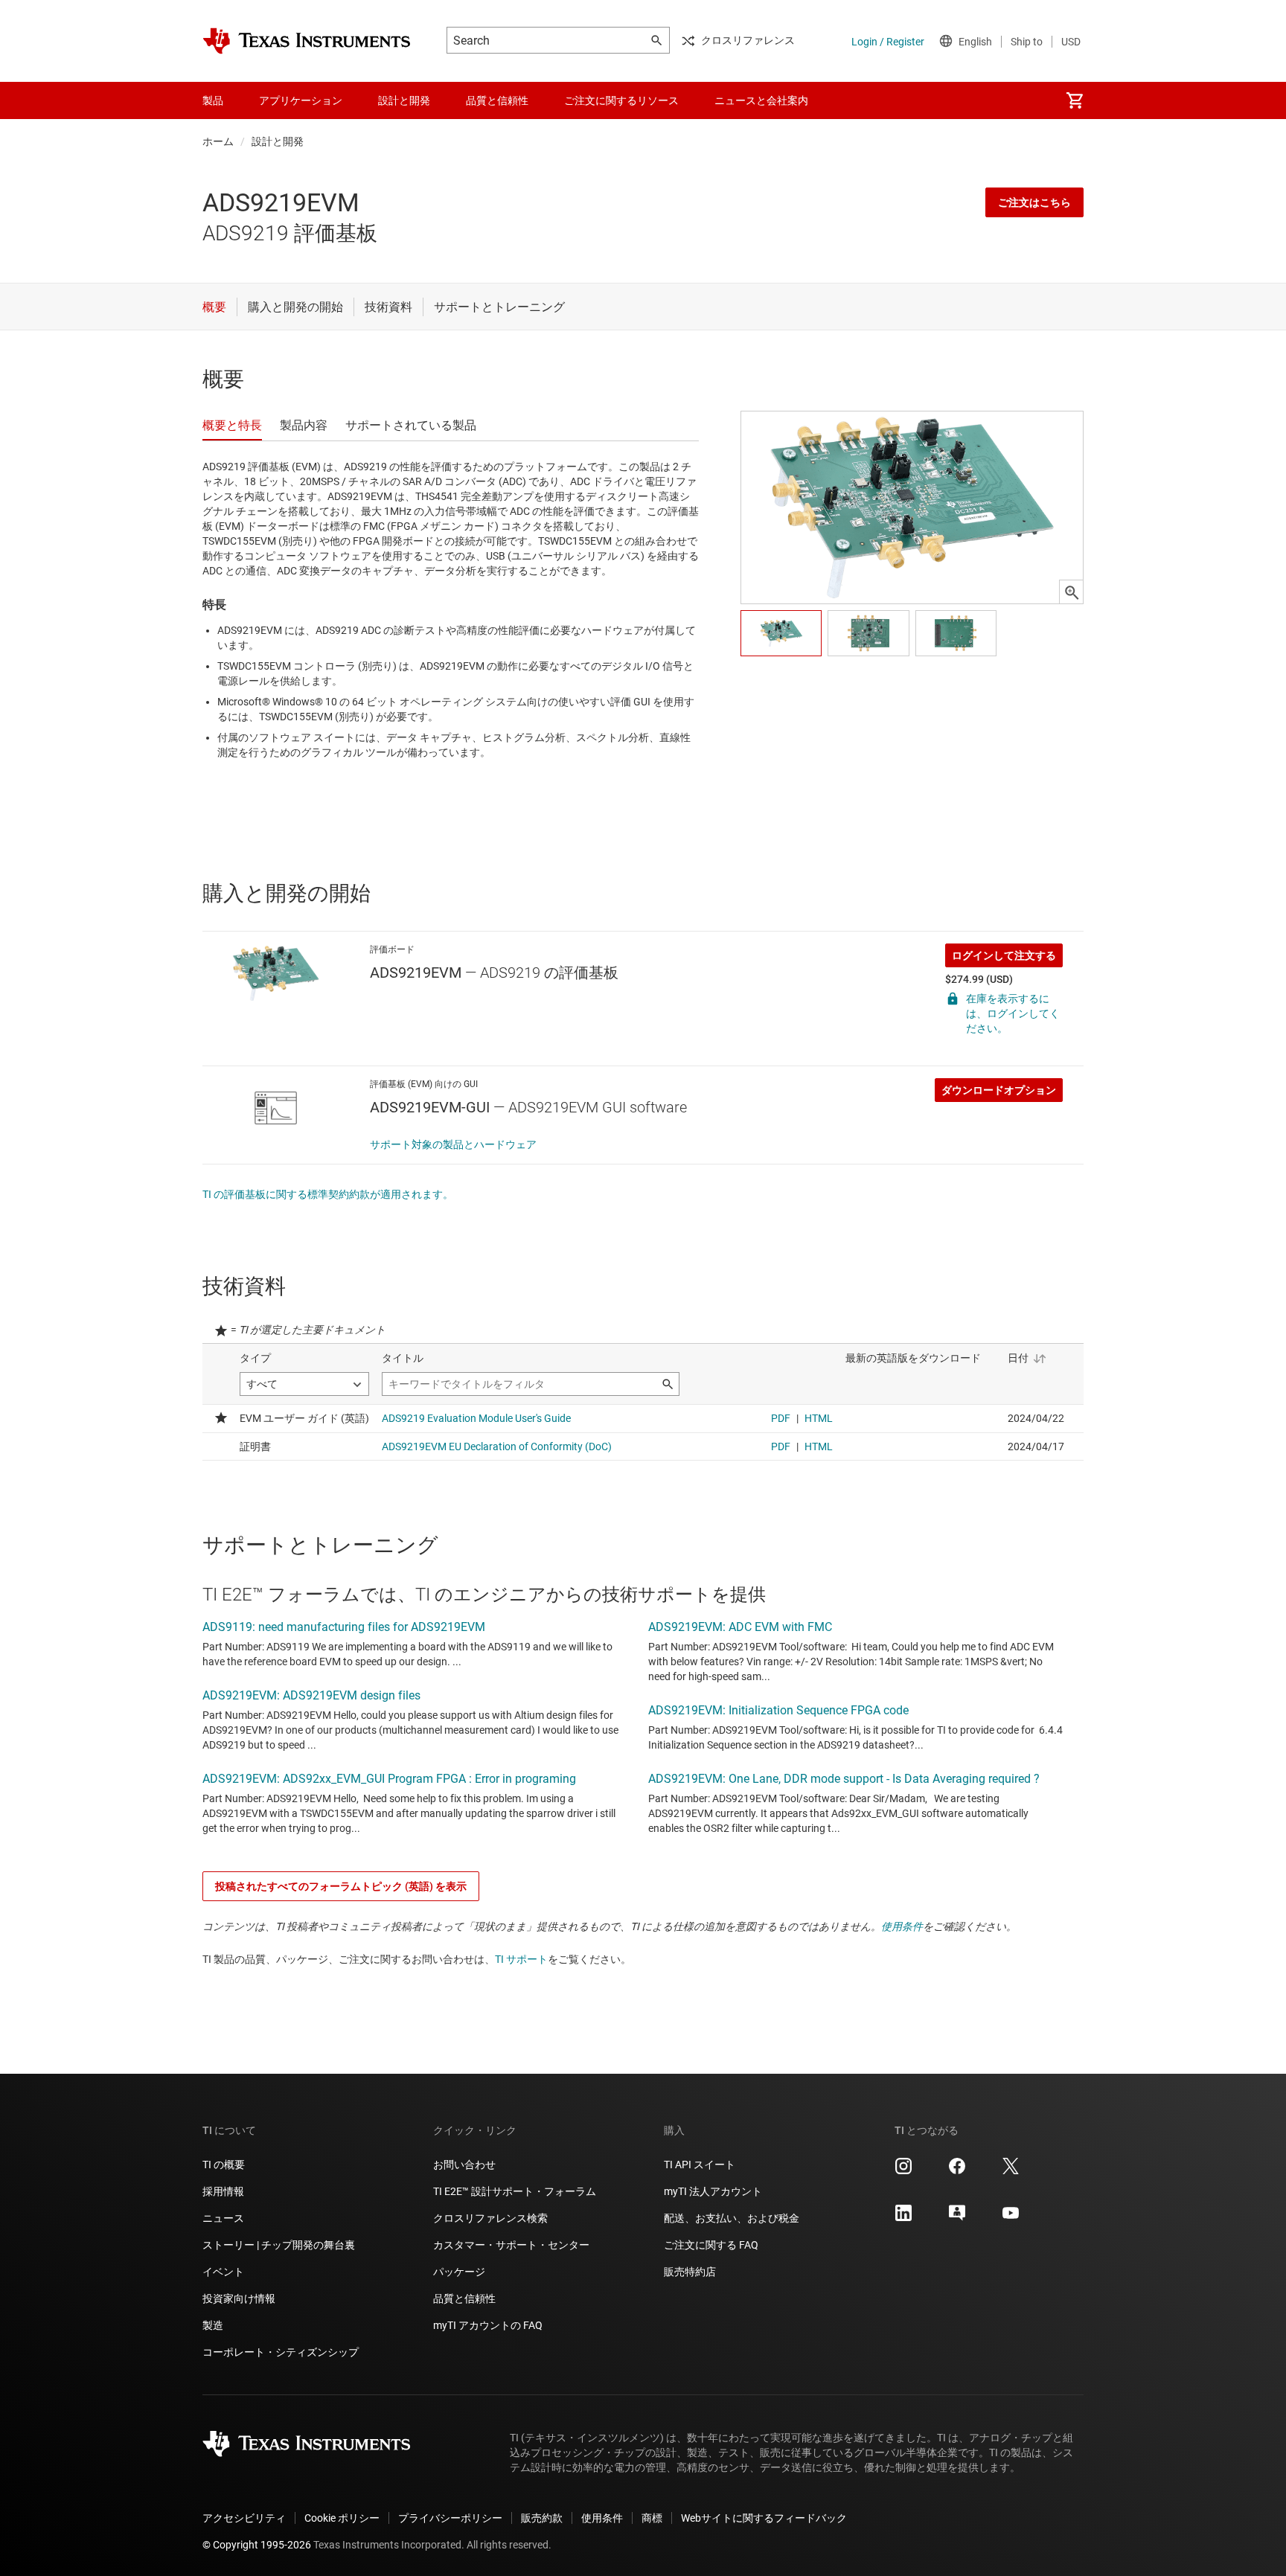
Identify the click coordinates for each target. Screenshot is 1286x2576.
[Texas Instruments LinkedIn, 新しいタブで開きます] (903, 2218)
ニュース (223, 2218)
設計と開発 (278, 141)
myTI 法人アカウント (713, 2191)
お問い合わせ (464, 2165)
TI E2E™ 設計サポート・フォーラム (515, 2191)
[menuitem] (1075, 100)
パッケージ (459, 2272)
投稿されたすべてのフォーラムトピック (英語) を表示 (341, 1886)
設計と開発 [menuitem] (404, 100)
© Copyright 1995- (257, 2545)
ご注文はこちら (1034, 202)
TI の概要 (224, 2165)
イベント (223, 2272)
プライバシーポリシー (450, 2518)
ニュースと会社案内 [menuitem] (761, 100)
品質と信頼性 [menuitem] (497, 100)
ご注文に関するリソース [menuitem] (621, 100)
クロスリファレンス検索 (490, 2218)
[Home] (307, 41)
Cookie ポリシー (342, 2518)
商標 (652, 2518)
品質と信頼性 (464, 2298)
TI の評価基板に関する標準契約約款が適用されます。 (328, 1194)
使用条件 (902, 1926)
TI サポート (521, 1959)
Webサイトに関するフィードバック (764, 2518)
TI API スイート (700, 2165)
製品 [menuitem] (213, 100)
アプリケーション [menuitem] (301, 100)
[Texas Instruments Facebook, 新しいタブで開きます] (957, 2171)
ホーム (218, 141)
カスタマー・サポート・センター (511, 2245)
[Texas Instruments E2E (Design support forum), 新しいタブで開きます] (957, 2218)
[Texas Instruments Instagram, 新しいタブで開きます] (903, 2171)
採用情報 (223, 2191)
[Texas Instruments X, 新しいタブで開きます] (1011, 2171)
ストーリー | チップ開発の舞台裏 (279, 2245)
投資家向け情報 (239, 2298)
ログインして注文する (1004, 955)
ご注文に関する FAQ (711, 2245)
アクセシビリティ (244, 2518)
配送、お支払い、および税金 (732, 2218)
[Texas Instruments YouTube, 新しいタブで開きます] (1011, 2218)
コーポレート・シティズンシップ (281, 2352)
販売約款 (542, 2518)
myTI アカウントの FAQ (488, 2325)
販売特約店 (690, 2272)
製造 (213, 2325)
